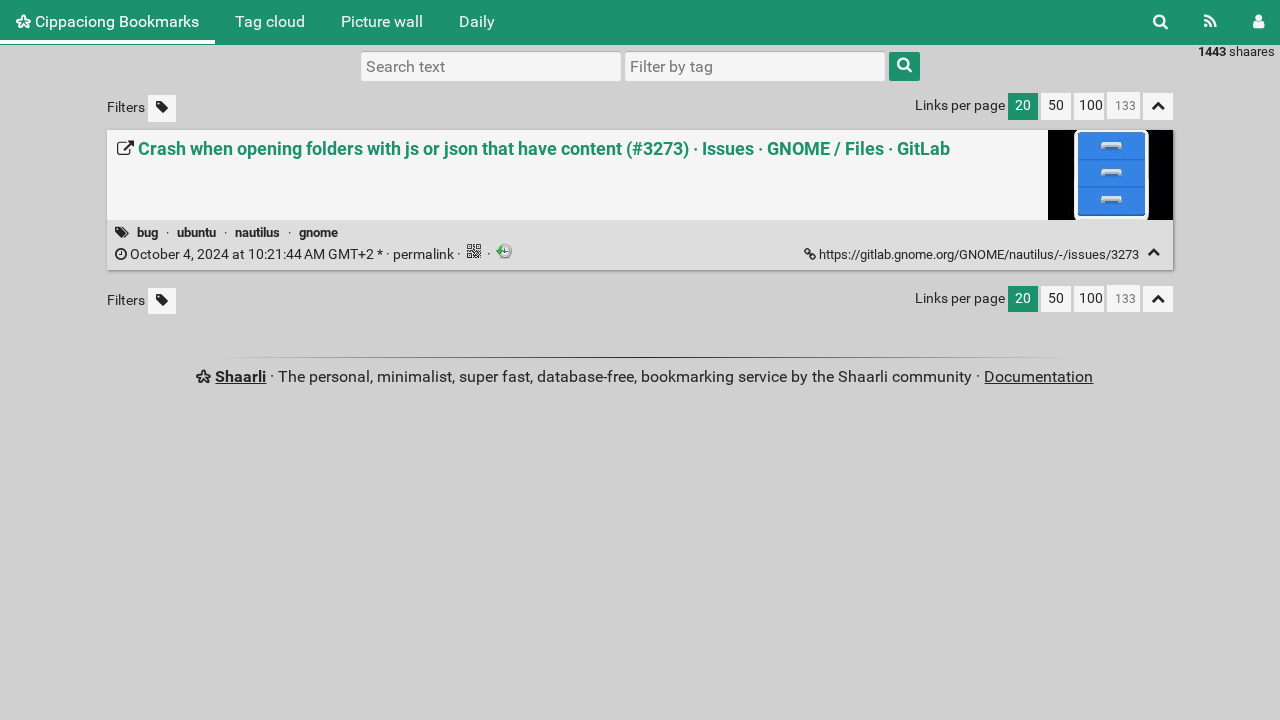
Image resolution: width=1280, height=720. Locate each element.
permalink (292, 254)
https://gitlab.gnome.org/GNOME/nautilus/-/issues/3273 (979, 254)
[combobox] (755, 66)
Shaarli (240, 376)
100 (1091, 105)
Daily (477, 21)
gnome (318, 232)
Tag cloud (270, 21)
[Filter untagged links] (162, 108)
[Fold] (1153, 252)
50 (1056, 105)
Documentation (1038, 376)
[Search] (1160, 22)
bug (147, 232)
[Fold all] (1158, 106)
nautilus (257, 232)
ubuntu (196, 232)
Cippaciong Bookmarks (115, 21)
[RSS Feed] (1210, 22)
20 (1023, 105)
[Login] (1258, 22)
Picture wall (382, 21)
